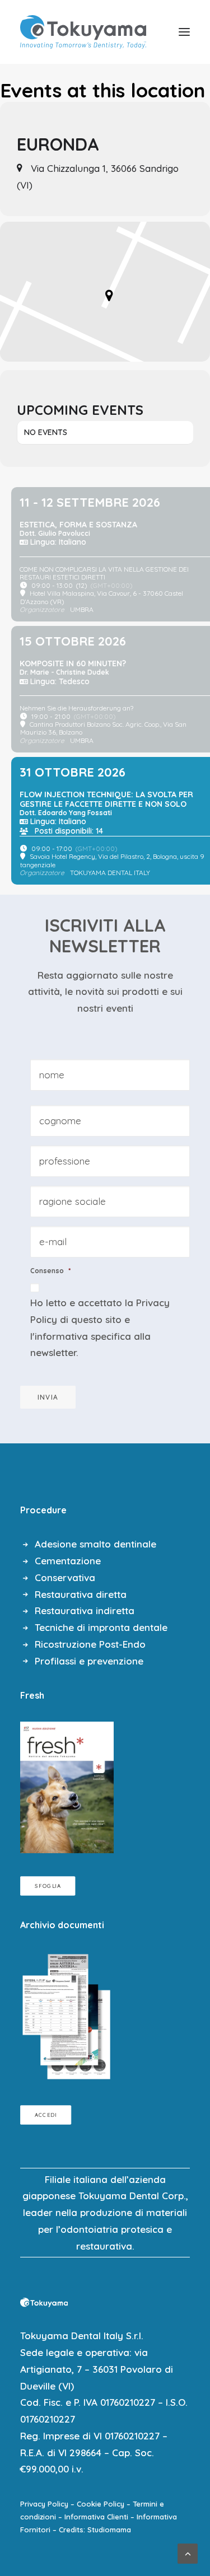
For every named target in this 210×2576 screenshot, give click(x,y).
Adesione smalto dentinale (95, 1544)
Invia (48, 1397)
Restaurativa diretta (81, 1594)
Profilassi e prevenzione (89, 1661)
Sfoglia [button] (48, 1886)
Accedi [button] (46, 2115)
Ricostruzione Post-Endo (90, 1644)
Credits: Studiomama (95, 2530)
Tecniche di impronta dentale (101, 1627)
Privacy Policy (44, 2504)
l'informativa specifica (81, 1336)
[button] (184, 32)
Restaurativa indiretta (85, 1610)
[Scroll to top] (188, 2552)
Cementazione (68, 1561)
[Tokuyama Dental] (83, 32)
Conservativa (65, 1577)
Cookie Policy (101, 2504)
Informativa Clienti (96, 2517)
